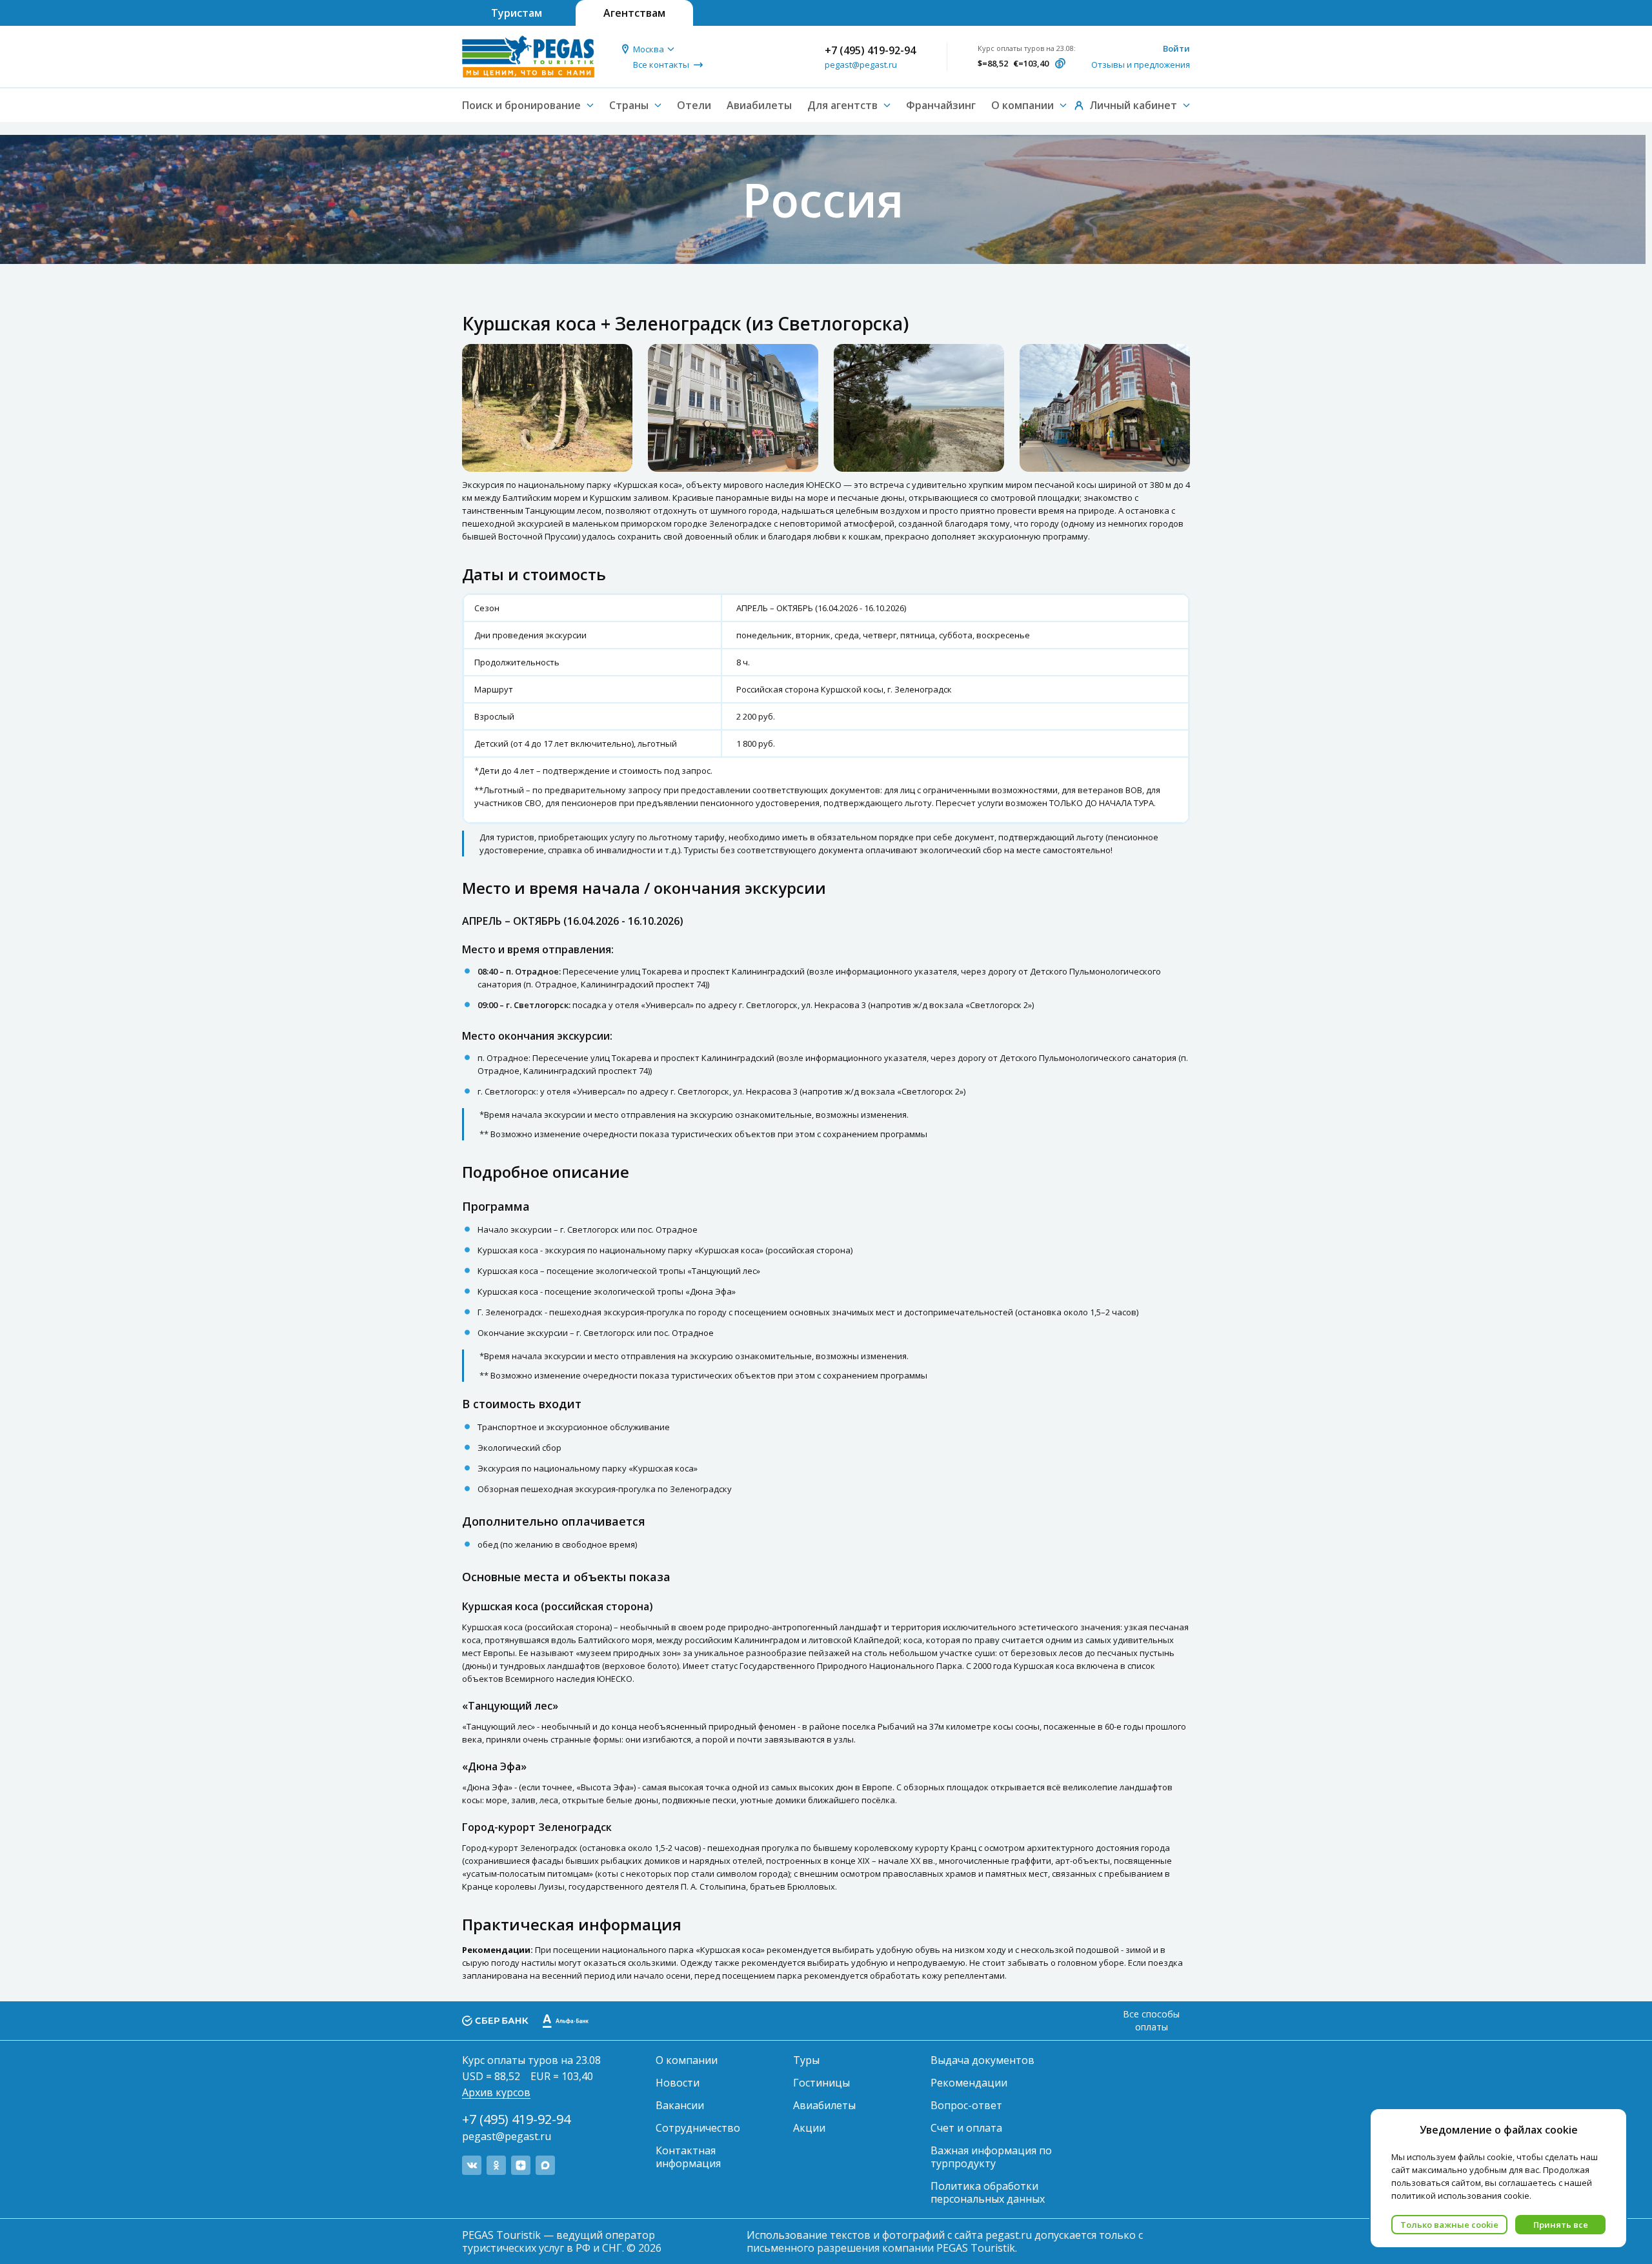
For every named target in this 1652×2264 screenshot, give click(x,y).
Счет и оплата (966, 2128)
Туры (806, 2060)
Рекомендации (969, 2083)
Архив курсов (496, 2092)
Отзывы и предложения (1141, 65)
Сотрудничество (698, 2128)
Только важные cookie (1449, 2225)
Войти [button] (1176, 48)
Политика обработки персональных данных (988, 2192)
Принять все (1561, 2225)
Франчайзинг (941, 105)
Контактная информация (688, 2157)
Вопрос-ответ (966, 2105)
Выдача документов (982, 2060)
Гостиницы (821, 2083)
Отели (694, 105)
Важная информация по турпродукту (991, 2157)
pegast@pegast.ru (861, 65)
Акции (809, 2128)
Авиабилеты (759, 105)
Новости (678, 2083)
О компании (687, 2060)
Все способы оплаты (1151, 2020)
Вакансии (680, 2105)
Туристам (517, 13)
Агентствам (634, 13)
